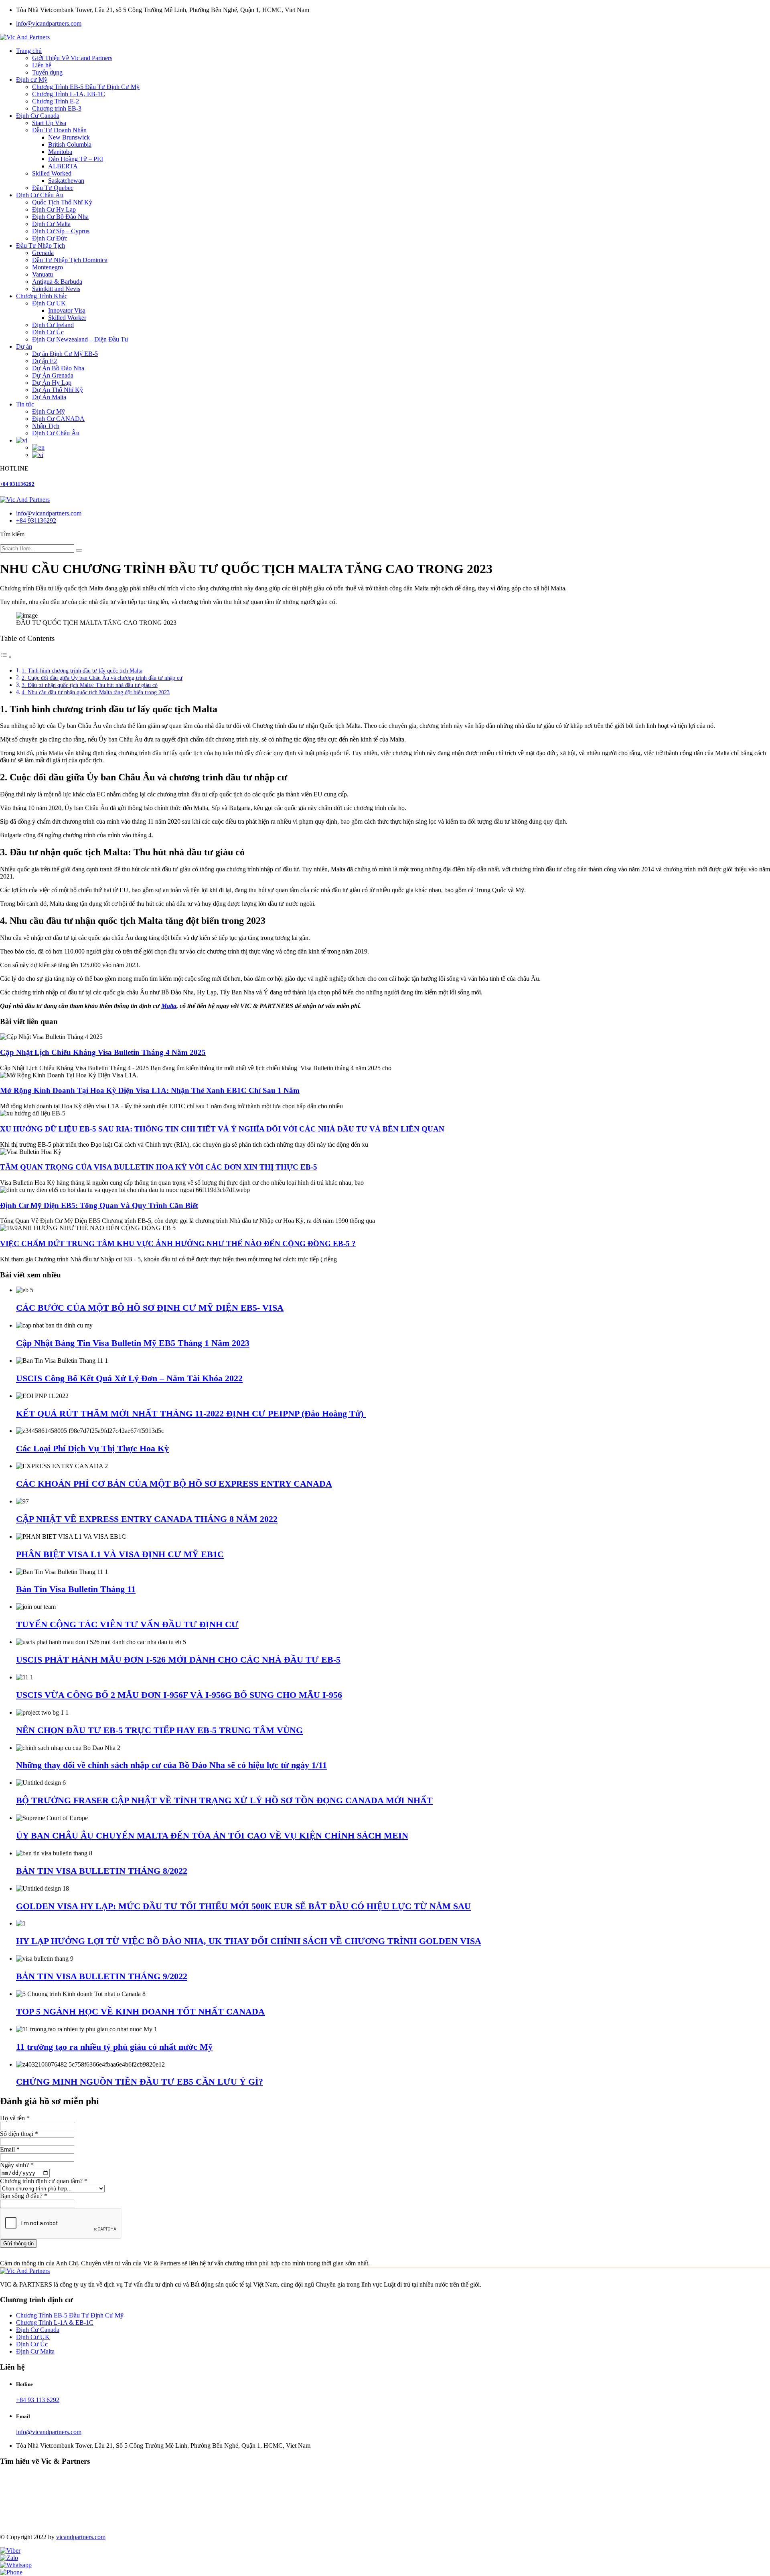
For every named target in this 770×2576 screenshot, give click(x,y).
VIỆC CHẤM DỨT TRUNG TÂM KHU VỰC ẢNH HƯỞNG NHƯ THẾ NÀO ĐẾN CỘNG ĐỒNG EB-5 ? (178, 1244)
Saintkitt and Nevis (56, 289)
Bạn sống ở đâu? (24, 2196)
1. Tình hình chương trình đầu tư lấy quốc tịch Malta (82, 671)
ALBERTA (63, 166)
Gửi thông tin (18, 2244)
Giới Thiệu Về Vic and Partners (72, 58)
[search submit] (79, 550)
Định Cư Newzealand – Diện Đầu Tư (80, 339)
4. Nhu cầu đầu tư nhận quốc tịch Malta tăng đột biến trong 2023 (96, 692)
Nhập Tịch (46, 426)
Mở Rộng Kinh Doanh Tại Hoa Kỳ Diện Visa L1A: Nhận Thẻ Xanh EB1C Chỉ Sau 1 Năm (150, 1090)
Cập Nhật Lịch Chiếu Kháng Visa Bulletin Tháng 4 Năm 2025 (103, 1052)
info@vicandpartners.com (49, 23)
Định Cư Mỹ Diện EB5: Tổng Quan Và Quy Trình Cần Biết (99, 1205)
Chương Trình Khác (42, 296)
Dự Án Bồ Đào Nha (58, 368)
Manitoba (60, 152)
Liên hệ (42, 65)
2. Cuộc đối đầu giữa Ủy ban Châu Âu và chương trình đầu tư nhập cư (102, 678)
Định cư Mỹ (32, 80)
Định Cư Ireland (53, 325)
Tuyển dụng (47, 72)
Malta (169, 1006)
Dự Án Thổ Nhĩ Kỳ (58, 390)
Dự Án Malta (49, 397)
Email (10, 2149)
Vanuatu (43, 274)
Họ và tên (15, 2118)
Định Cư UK (49, 303)
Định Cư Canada (38, 116)
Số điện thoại (19, 2134)
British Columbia (70, 144)
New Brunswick (69, 137)
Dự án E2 (45, 361)
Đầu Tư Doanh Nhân (59, 130)
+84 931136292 (17, 484)
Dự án (24, 346)
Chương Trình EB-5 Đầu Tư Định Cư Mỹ (86, 87)
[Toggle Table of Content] (6, 657)
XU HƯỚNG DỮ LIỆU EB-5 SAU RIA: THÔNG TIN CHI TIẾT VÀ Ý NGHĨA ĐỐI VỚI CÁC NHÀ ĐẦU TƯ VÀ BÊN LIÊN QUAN (222, 1129)
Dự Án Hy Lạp (52, 383)
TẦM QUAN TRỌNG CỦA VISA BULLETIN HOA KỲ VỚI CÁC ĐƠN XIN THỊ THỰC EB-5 (159, 1167)
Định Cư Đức (50, 238)
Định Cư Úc (48, 332)
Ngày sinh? (17, 2165)
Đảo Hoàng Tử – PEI (76, 159)
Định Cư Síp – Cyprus (61, 231)
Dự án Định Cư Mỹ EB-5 (65, 354)
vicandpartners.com (81, 2537)
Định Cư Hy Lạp (54, 209)
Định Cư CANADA (58, 419)
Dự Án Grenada (53, 375)
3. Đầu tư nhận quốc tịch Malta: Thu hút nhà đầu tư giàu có (90, 685)
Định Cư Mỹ (49, 411)
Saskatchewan (66, 181)
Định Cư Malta (51, 224)
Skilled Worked (52, 173)
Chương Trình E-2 (56, 101)
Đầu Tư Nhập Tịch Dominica (70, 260)
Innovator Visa (67, 310)
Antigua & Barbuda (57, 282)
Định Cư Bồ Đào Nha (60, 217)
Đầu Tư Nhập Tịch (41, 245)
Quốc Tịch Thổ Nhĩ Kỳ (62, 202)
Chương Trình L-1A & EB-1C (55, 2322)
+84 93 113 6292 (38, 2400)
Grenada (43, 253)
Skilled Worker (67, 318)
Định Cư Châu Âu (40, 195)
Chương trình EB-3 (57, 108)
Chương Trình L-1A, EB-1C (69, 94)
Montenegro (48, 267)
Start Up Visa (49, 123)
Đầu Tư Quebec (53, 188)
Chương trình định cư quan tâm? (44, 2181)
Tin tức (25, 404)
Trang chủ (29, 51)
